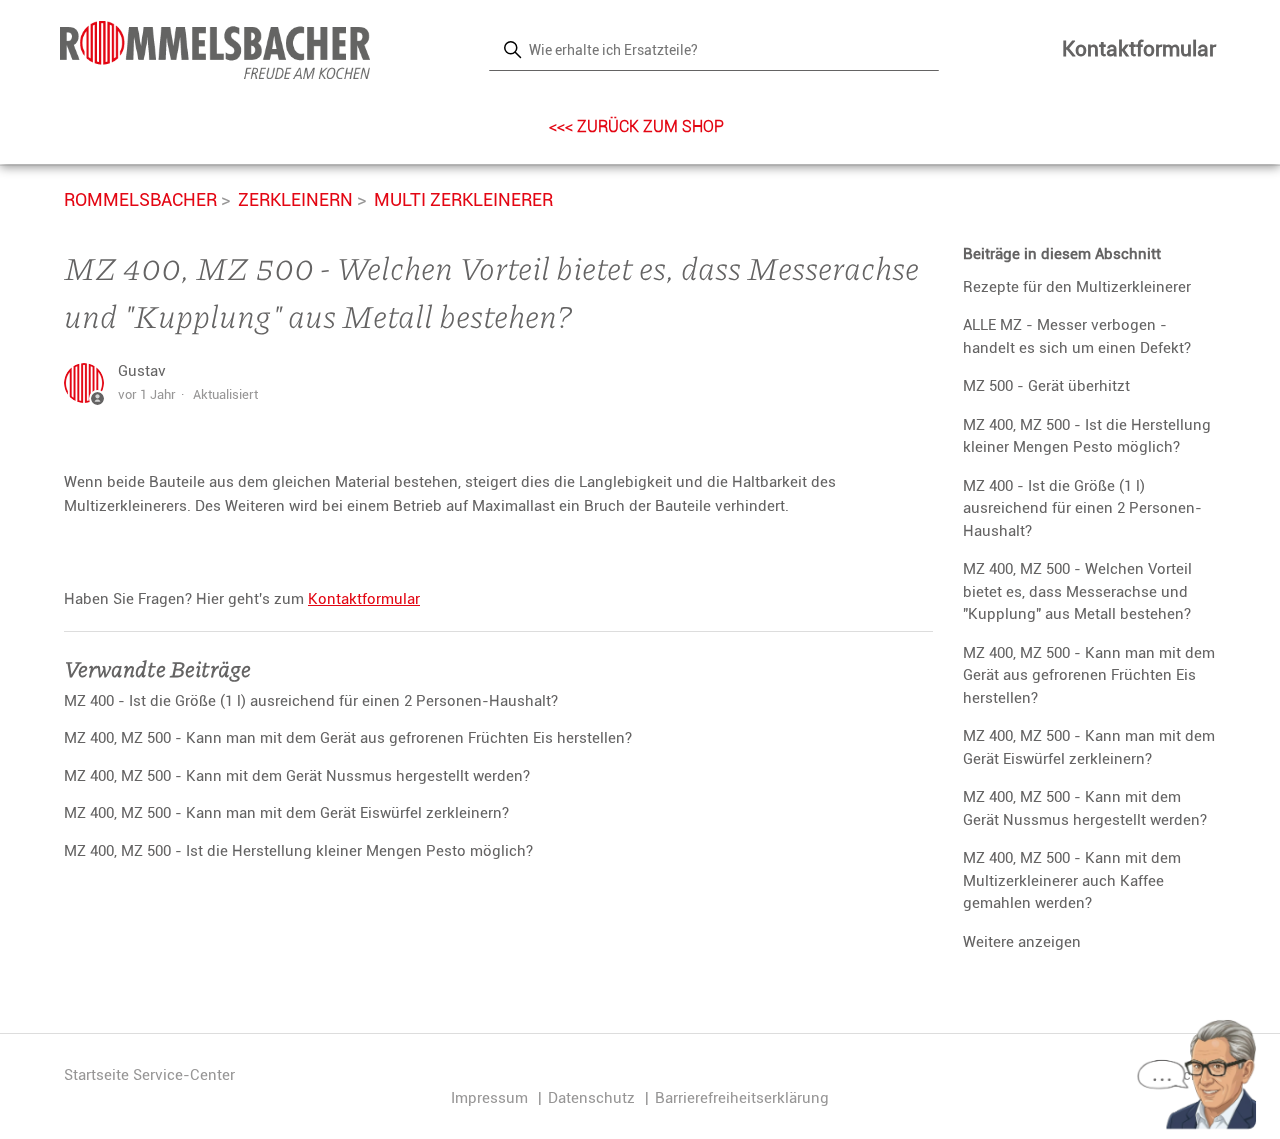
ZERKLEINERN (295, 199)
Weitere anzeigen (1022, 942)
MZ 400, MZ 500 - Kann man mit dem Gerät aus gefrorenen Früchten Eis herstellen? (1089, 675)
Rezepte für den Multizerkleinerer (1077, 287)
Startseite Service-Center (149, 1075)
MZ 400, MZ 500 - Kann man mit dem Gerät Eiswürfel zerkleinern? (1089, 747)
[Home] (215, 50)
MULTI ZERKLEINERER (463, 199)
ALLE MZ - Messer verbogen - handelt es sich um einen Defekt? (1077, 336)
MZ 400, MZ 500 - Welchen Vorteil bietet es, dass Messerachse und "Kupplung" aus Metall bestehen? (1077, 591)
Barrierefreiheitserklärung (742, 1098)
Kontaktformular (1139, 49)
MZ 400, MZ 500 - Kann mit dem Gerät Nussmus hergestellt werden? (1085, 808)
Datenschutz (591, 1098)
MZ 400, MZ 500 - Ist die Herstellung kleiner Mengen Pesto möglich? (1087, 436)
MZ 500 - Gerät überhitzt (1046, 386)
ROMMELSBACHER (140, 199)
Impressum (489, 1098)
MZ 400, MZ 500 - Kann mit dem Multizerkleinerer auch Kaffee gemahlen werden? (1072, 880)
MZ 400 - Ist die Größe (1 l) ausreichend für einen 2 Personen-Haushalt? (1082, 508)
